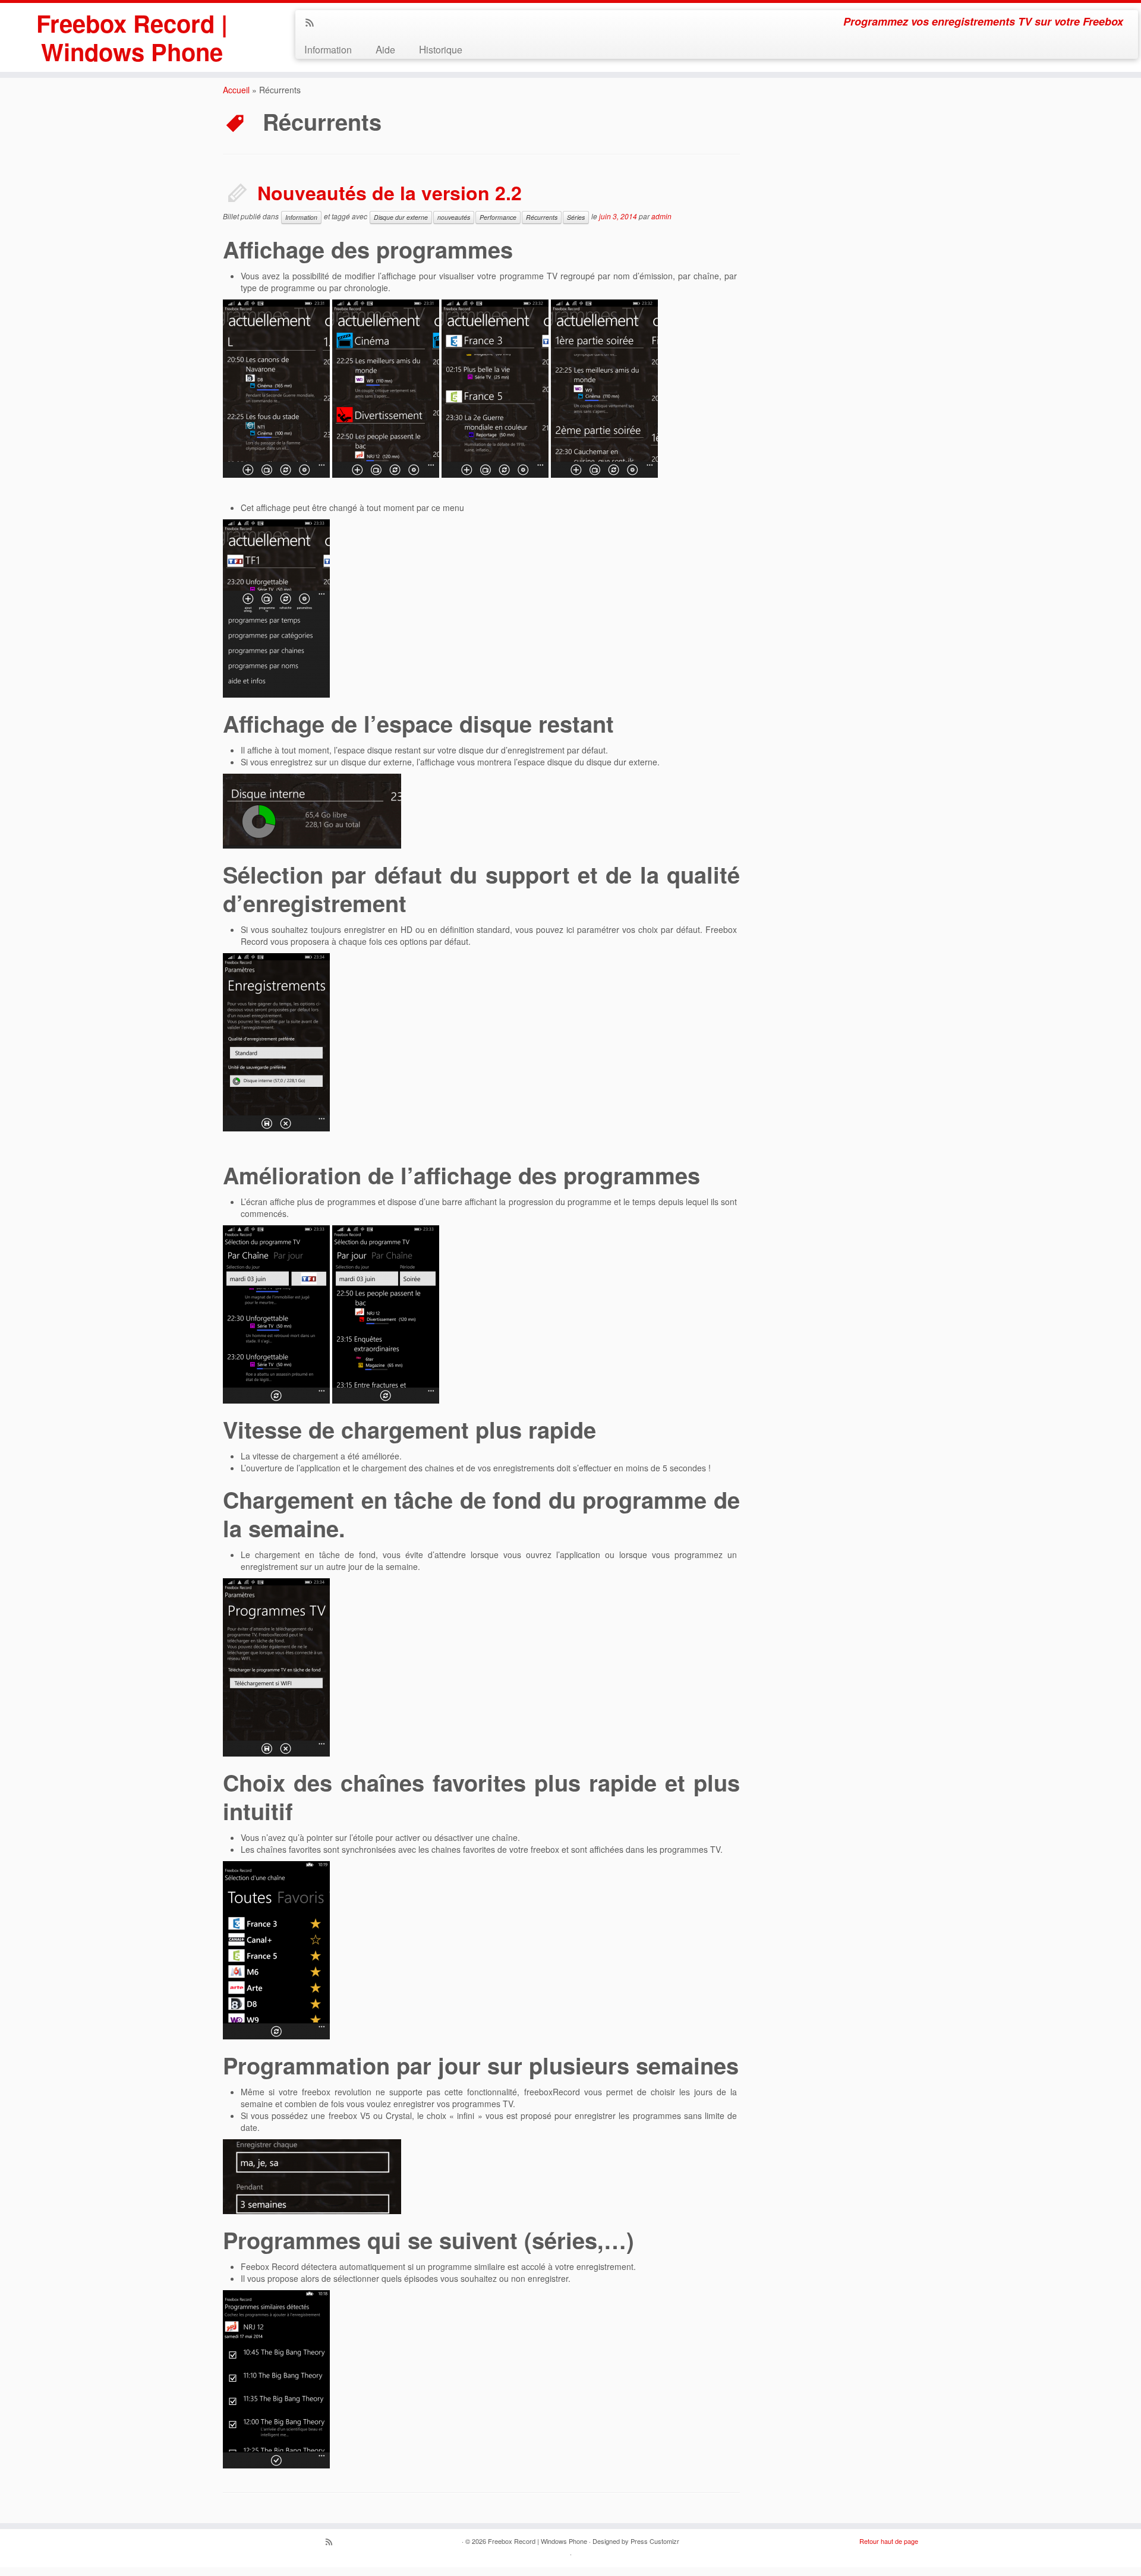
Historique (441, 49)
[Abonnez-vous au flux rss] (313, 23)
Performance (498, 217)
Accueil (236, 90)
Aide (385, 49)
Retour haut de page (889, 2541)
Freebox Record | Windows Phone (132, 37)
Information (328, 49)
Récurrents (542, 217)
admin (661, 216)
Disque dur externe (401, 217)
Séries (576, 217)
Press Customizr (655, 2541)
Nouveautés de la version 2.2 (390, 193)
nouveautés (454, 217)
